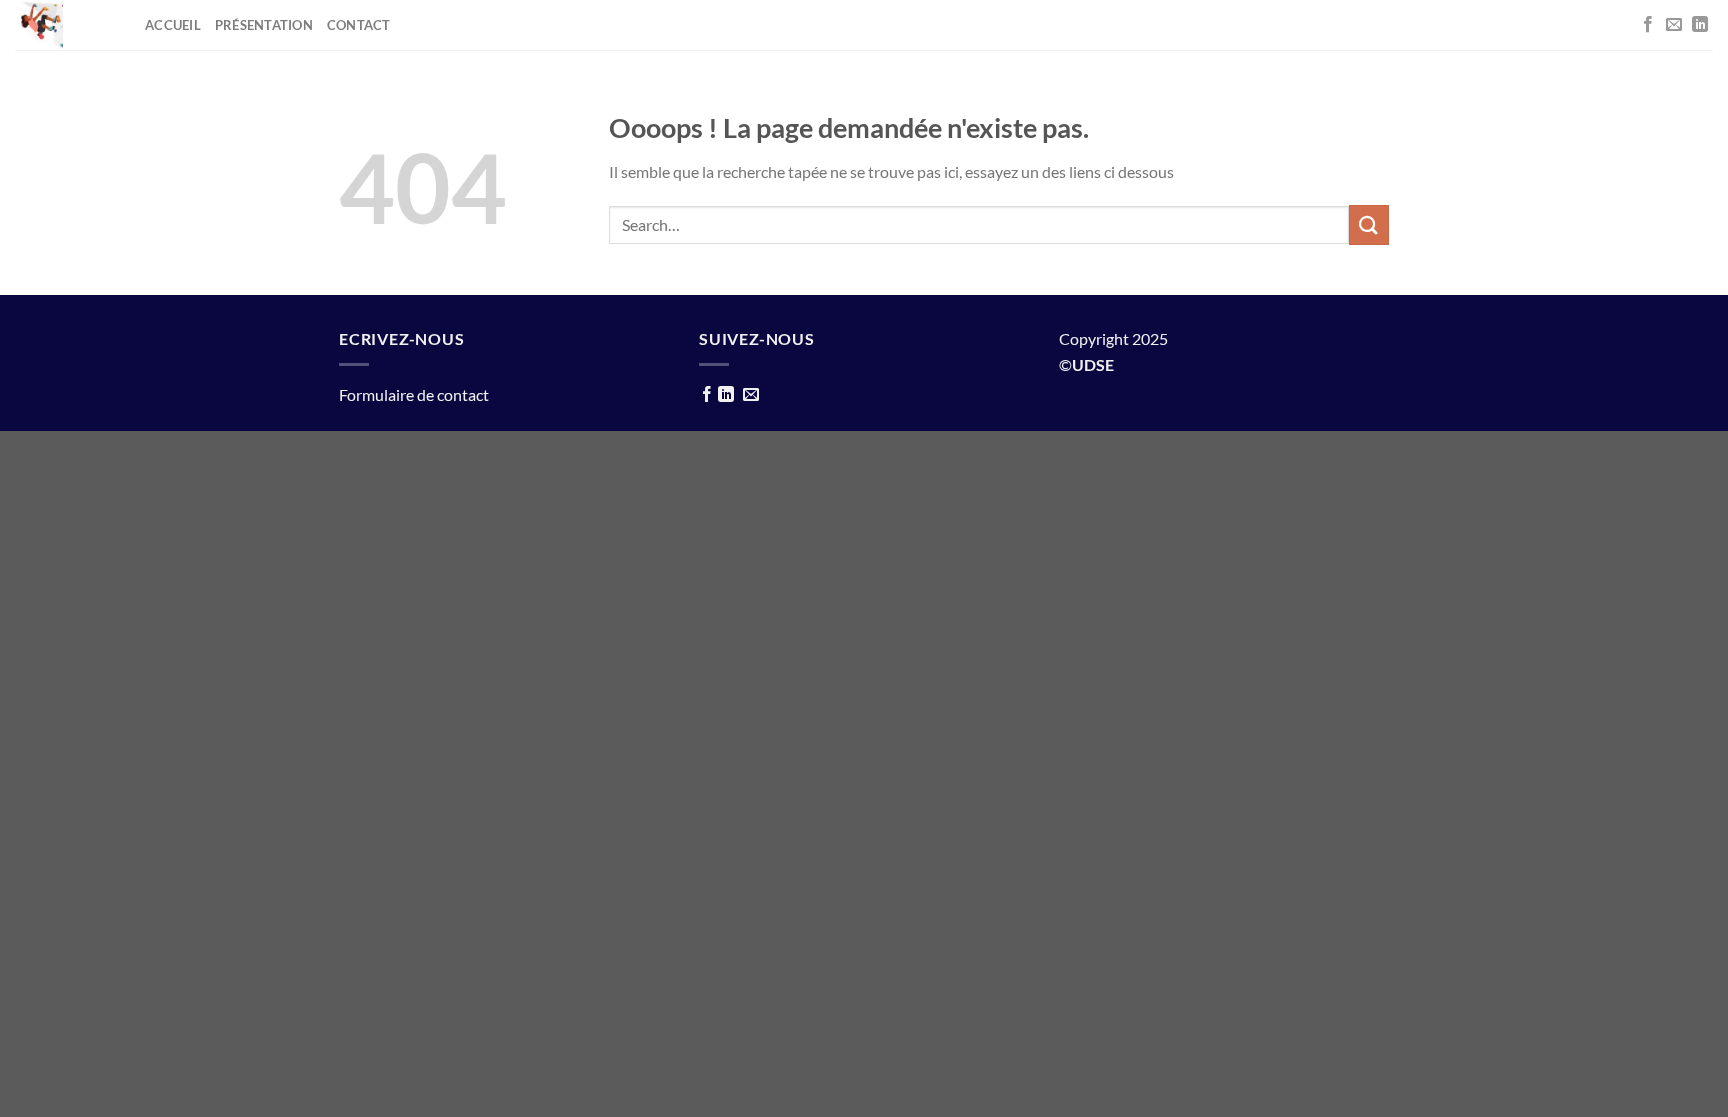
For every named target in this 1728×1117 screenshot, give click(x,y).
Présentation (264, 25)
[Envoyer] (1369, 224)
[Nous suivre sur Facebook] (1648, 25)
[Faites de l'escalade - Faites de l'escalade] (55, 25)
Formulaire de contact (414, 394)
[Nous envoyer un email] (1674, 25)
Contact (359, 25)
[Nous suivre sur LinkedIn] (1700, 25)
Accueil (173, 25)
